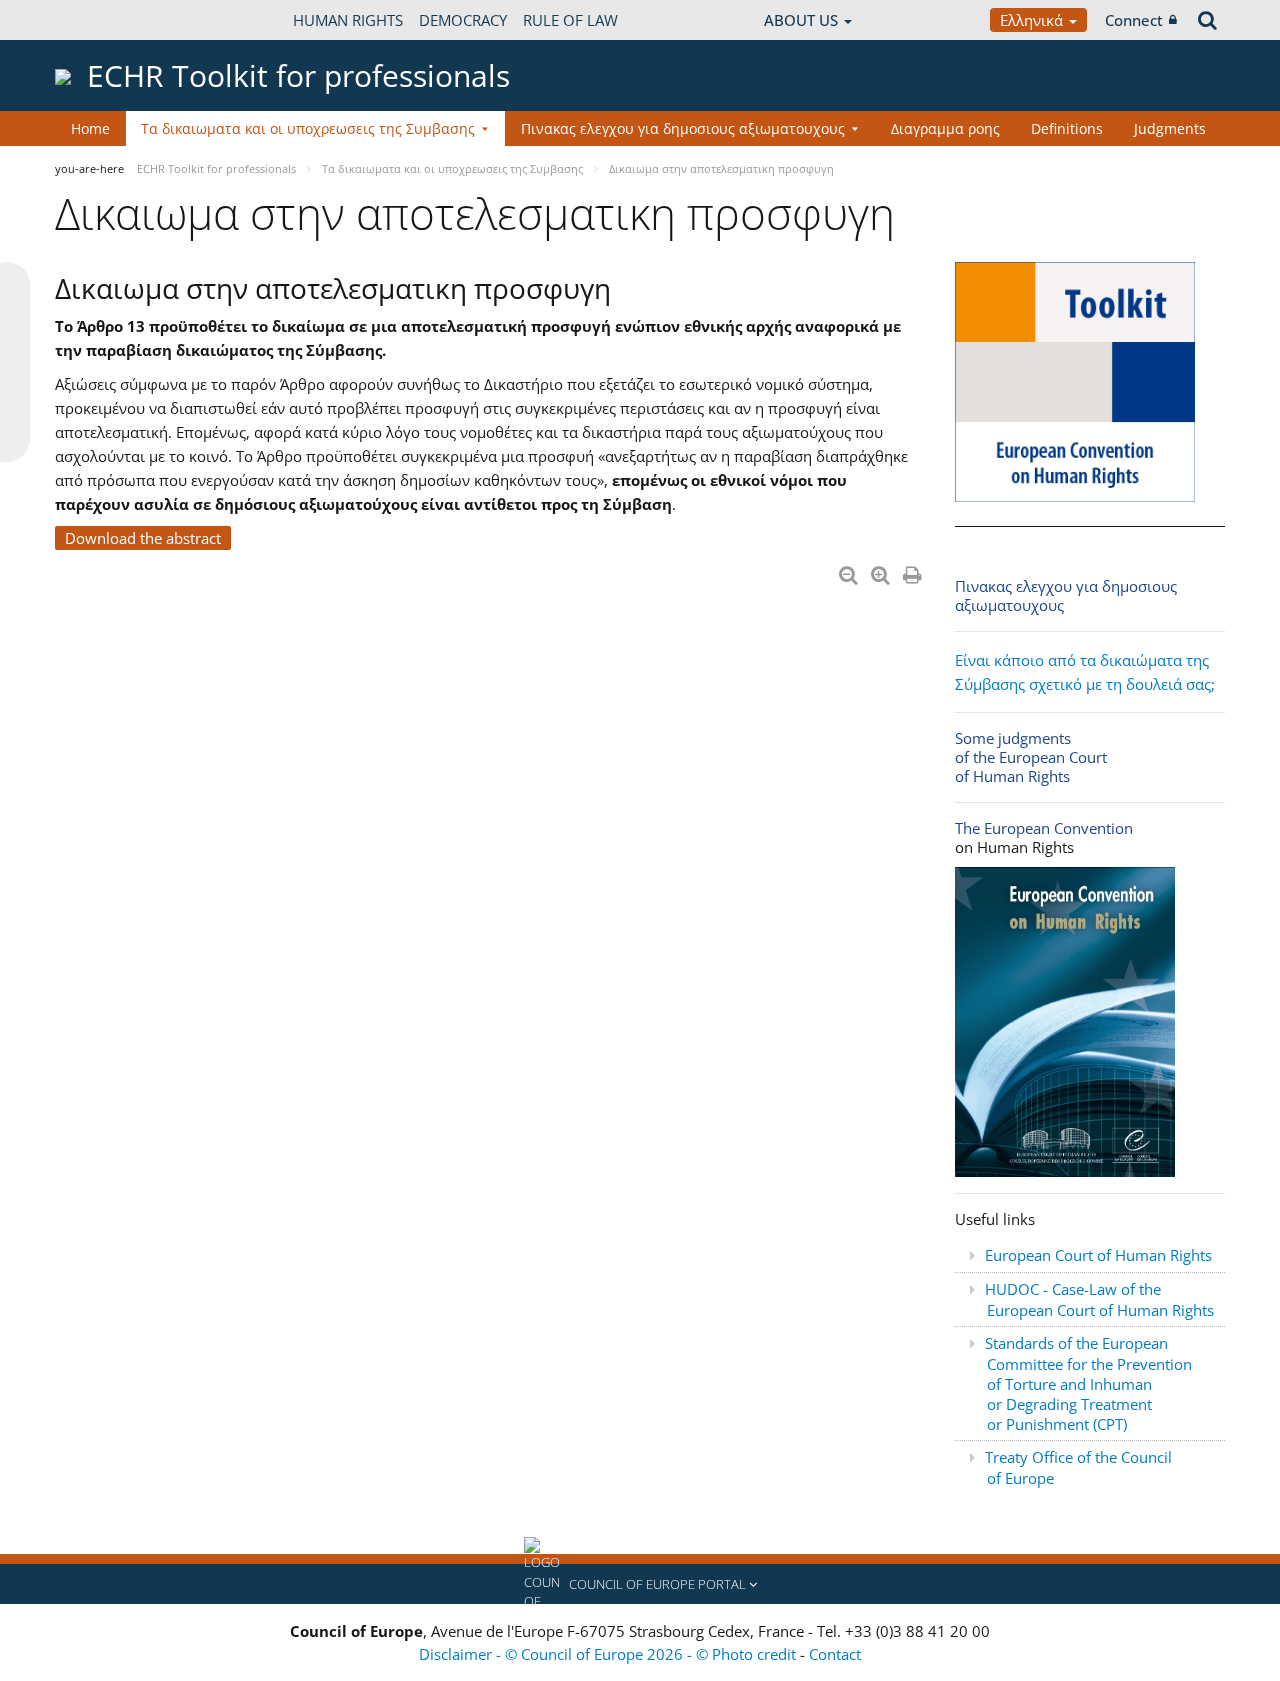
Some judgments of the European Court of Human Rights (1031, 757)
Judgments (1170, 128)
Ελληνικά (1033, 20)
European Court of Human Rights (1098, 1255)
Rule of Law (570, 20)
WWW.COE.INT (105, 20)
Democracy (463, 20)
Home (90, 128)
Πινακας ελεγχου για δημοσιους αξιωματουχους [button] (683, 128)
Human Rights (348, 20)
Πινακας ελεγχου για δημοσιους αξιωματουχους (1066, 595)
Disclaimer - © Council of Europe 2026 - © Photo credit (609, 1654)
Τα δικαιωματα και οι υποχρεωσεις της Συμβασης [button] (308, 128)
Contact (835, 1654)
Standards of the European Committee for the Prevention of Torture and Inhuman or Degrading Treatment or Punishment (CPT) (1088, 1383)
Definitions (1067, 128)
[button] (640, 1584)
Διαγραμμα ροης (945, 128)
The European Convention (1044, 828)
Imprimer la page (914, 571)
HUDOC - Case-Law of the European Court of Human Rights (1099, 1299)
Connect (1134, 20)
